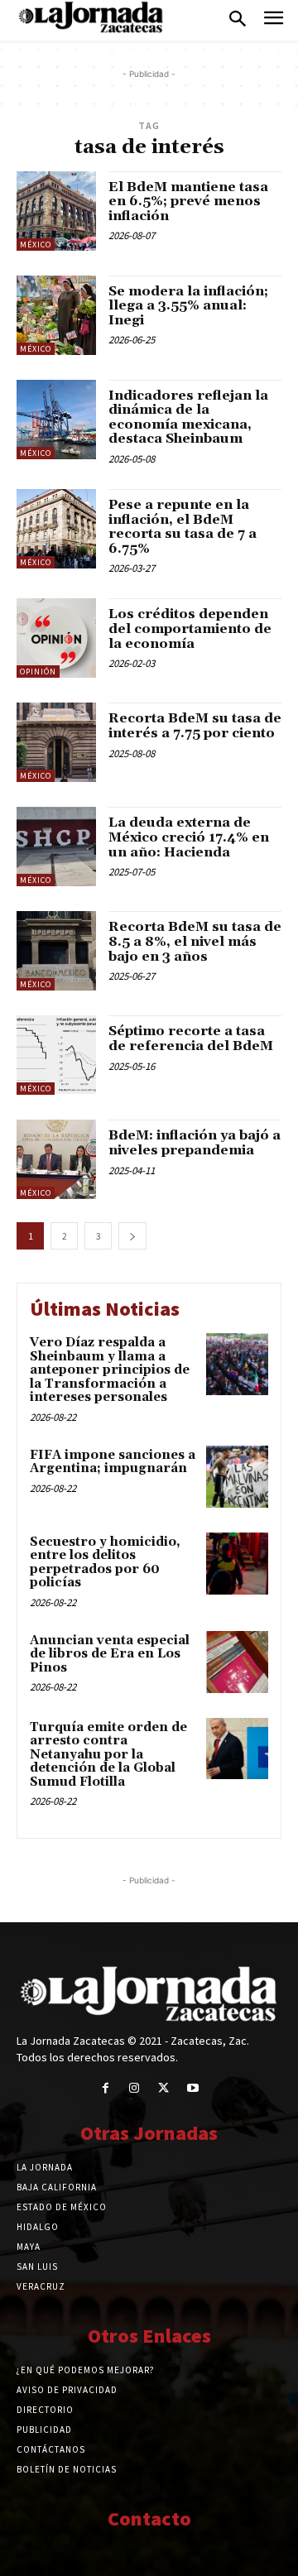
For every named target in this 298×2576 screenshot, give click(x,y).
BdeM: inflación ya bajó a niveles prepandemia (195, 1143)
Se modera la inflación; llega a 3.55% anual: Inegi (188, 306)
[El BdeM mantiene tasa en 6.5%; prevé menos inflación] (56, 211)
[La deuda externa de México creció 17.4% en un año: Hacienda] (56, 847)
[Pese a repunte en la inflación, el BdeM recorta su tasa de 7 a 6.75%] (56, 529)
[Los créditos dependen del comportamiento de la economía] (56, 638)
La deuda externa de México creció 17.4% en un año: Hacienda (189, 837)
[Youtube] (192, 2088)
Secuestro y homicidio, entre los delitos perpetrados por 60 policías (105, 1563)
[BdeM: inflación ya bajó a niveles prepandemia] (56, 1159)
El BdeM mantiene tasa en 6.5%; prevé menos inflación (188, 201)
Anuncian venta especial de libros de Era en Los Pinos (110, 1654)
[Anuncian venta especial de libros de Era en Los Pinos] (237, 1662)
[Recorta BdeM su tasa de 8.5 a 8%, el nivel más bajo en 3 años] (56, 951)
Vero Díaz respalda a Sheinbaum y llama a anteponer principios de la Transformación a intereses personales (110, 1370)
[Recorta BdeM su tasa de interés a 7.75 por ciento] (56, 742)
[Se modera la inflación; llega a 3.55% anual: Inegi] (56, 315)
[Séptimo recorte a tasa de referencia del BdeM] (56, 1055)
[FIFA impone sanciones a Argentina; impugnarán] (237, 1477)
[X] (163, 2088)
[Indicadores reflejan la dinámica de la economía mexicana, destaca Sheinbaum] (56, 420)
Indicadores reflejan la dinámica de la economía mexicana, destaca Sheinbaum (188, 417)
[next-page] (132, 1236)
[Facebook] (106, 2088)
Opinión (38, 672)
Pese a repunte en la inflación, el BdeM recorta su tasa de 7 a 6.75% (183, 527)
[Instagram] (135, 2088)
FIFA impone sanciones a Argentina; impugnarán (113, 1462)
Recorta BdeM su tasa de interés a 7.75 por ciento (195, 726)
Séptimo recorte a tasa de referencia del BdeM (191, 1039)
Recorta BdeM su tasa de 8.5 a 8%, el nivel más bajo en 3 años (195, 941)
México (36, 245)
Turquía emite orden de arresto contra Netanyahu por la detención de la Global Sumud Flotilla (108, 1755)
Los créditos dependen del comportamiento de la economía (190, 628)
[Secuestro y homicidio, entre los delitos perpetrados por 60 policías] (237, 1564)
